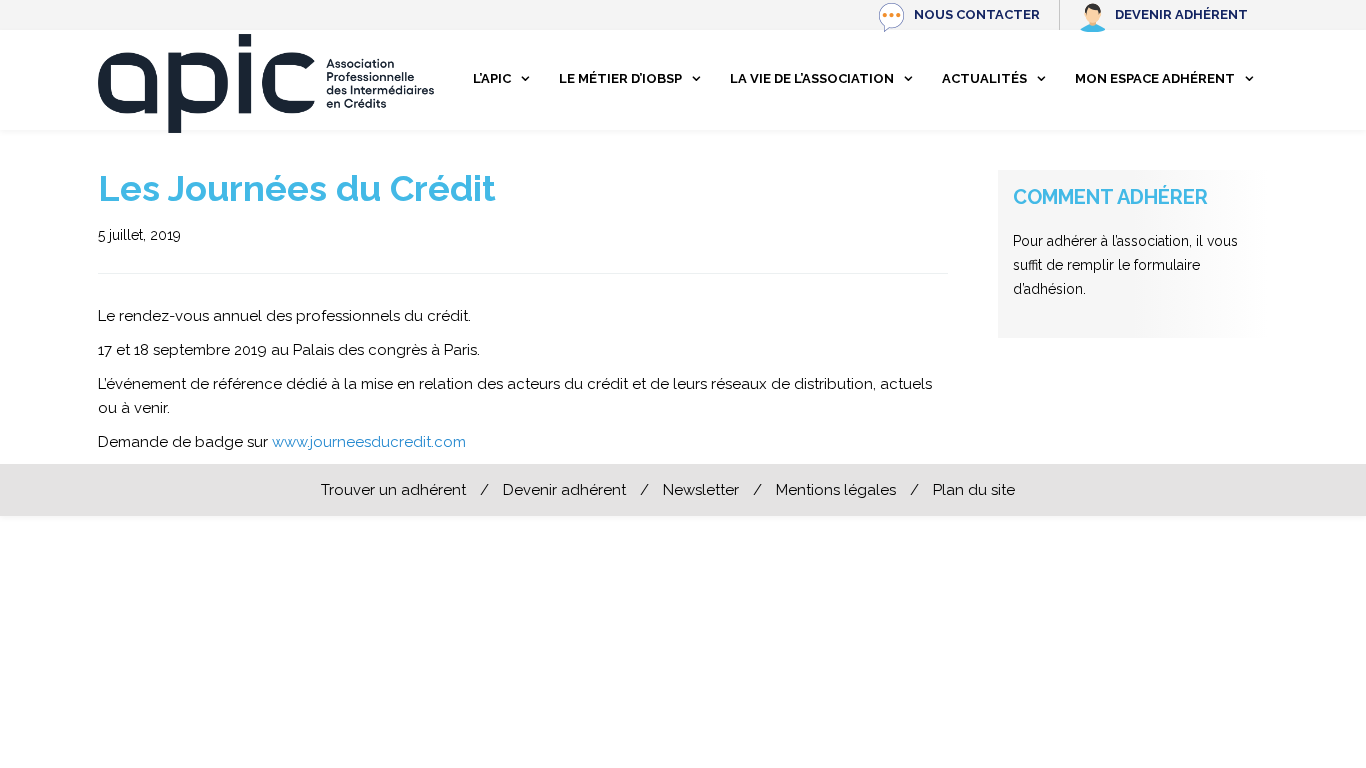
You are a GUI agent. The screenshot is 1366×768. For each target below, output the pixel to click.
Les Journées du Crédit (297, 188)
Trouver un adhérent (393, 490)
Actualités (984, 78)
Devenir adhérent (1181, 14)
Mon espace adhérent (1155, 78)
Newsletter (701, 490)
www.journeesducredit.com (369, 442)
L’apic (492, 78)
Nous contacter (977, 14)
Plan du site (974, 490)
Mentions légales (836, 490)
